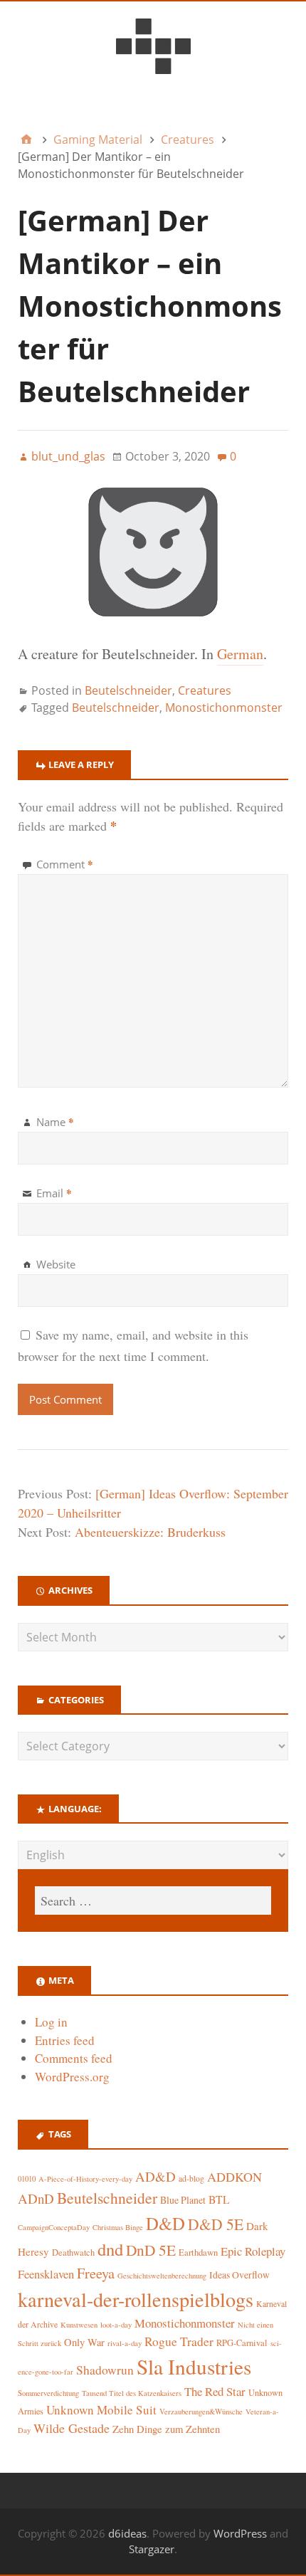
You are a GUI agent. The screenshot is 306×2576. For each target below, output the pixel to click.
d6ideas (127, 2533)
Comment (65, 864)
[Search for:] (153, 1901)
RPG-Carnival (242, 2343)
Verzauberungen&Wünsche (201, 2412)
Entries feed (65, 2040)
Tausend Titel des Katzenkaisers (132, 2393)
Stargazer (152, 2549)
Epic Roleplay (253, 2251)
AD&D (155, 2176)
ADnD (36, 2198)
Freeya (96, 2273)
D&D (165, 2223)
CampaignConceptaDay (54, 2227)
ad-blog (191, 2178)
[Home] (26, 140)
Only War (84, 2342)
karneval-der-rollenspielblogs (136, 2299)
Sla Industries (194, 2366)
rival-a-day (125, 2343)
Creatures (205, 690)
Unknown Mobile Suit (101, 2410)
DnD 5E (151, 2250)
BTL (219, 2199)
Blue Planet (183, 2200)
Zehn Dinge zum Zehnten (166, 2429)
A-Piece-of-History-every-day (85, 2179)
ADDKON (234, 2177)
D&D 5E (216, 2224)
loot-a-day (116, 2325)
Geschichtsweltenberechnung (162, 2276)
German (240, 654)
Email (54, 1193)
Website (56, 1264)
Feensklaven (46, 2274)
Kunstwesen (79, 2325)
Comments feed (74, 2058)
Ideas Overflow (239, 2275)
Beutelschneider (128, 690)
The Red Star (215, 2391)
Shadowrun (105, 2370)
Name (55, 1122)
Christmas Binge (118, 2227)
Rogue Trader (179, 2341)
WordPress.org (72, 2077)
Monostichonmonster (224, 708)
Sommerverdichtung (48, 2393)
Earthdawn (198, 2252)
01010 (27, 2179)
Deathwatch (73, 2252)
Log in (51, 2022)
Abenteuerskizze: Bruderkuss (150, 1532)
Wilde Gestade (72, 2428)
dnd (110, 2249)
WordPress (240, 2533)
